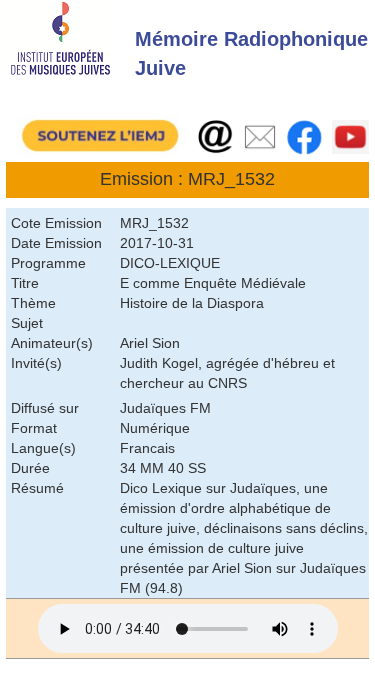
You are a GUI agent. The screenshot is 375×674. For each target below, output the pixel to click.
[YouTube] (351, 137)
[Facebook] (304, 136)
